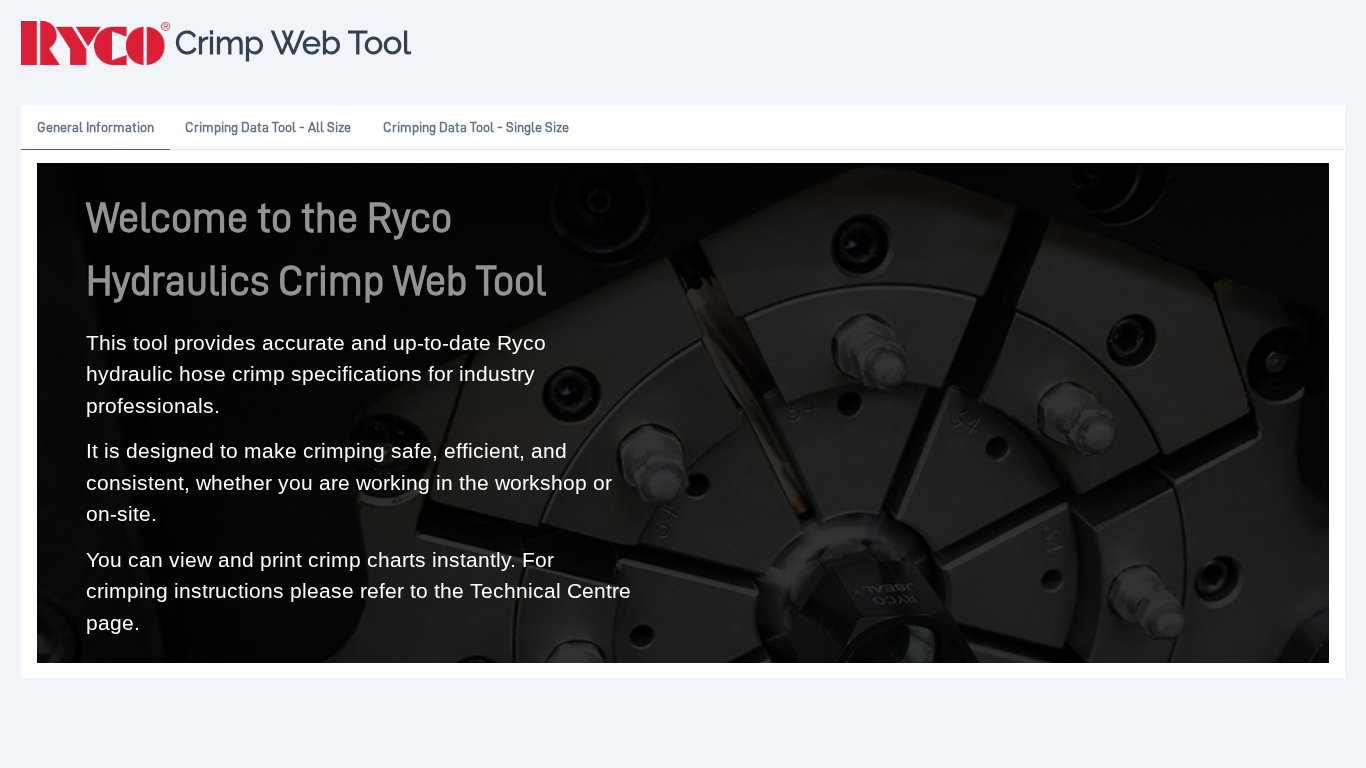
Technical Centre (550, 590)
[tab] (95, 128)
